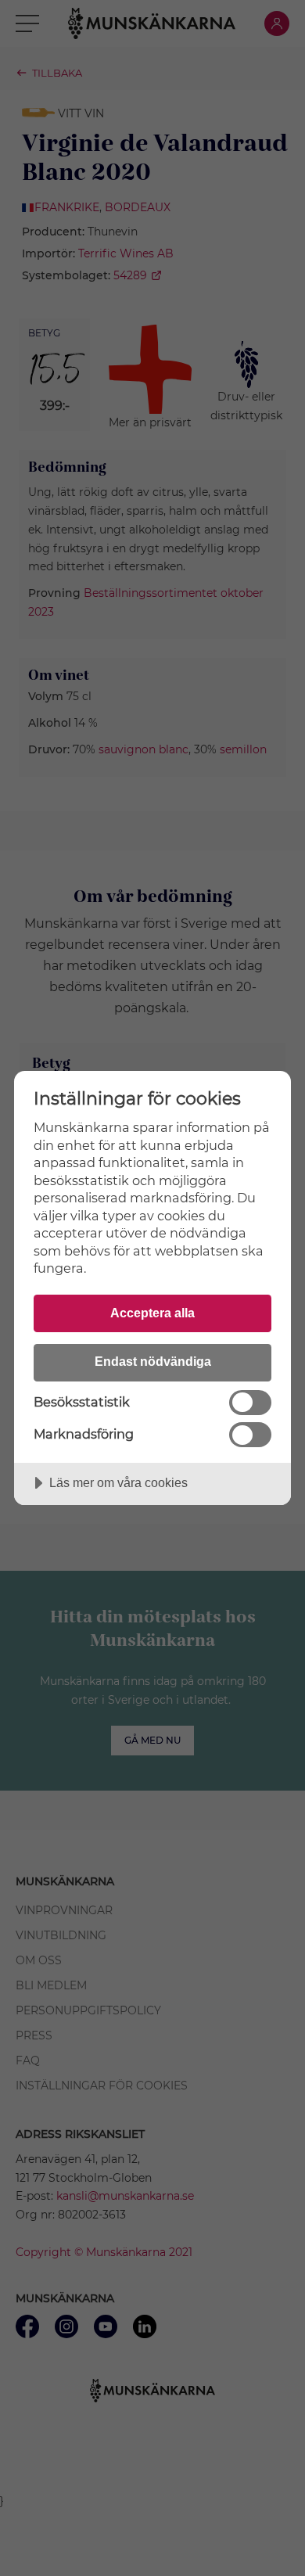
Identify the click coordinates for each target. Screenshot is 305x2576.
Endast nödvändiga (153, 1361)
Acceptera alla (152, 1313)
